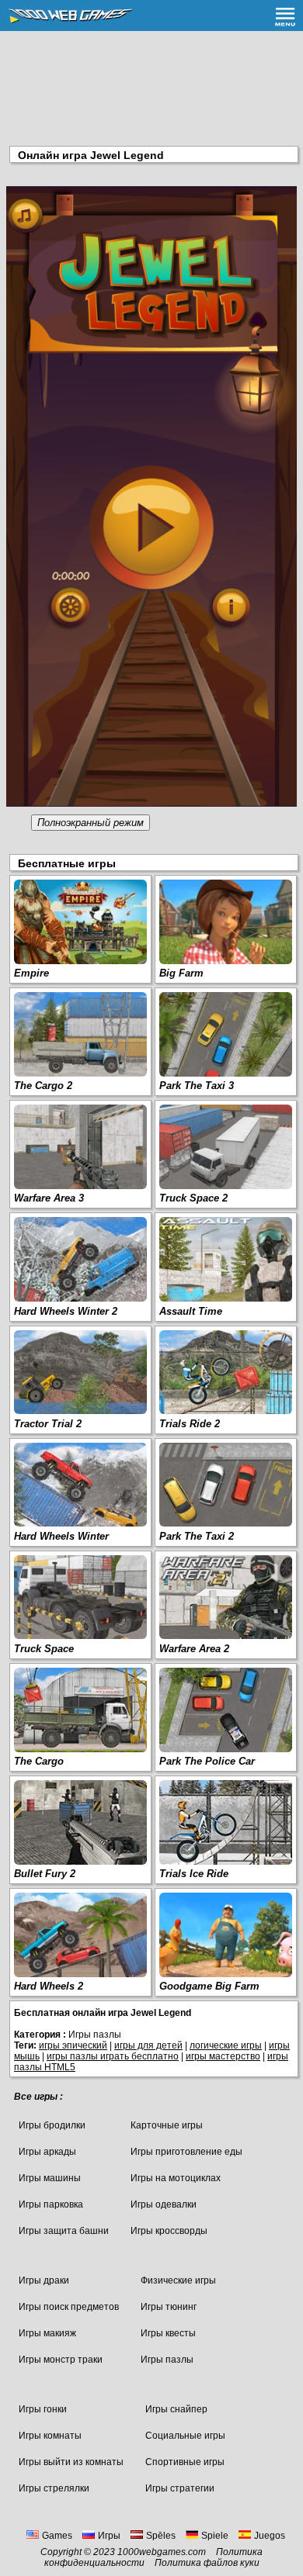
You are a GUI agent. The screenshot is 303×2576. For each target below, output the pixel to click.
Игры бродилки (52, 2125)
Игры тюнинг (169, 2307)
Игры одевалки (164, 2204)
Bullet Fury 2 (45, 1874)
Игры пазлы (167, 2360)
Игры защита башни (64, 2231)
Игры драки (44, 2280)
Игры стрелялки (54, 2488)
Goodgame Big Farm (209, 1986)
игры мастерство (223, 2056)
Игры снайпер (176, 2409)
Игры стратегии (180, 2488)
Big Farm (181, 973)
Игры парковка (51, 2204)
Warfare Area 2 (194, 1649)
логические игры (226, 2045)
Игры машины (50, 2178)
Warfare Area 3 (49, 1198)
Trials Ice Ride (194, 1874)
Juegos (270, 2536)
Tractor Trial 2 (48, 1424)
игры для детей (148, 2045)
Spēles (161, 2536)
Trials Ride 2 (190, 1424)
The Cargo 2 (43, 1086)
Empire (31, 973)
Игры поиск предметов (69, 2307)
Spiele (215, 2536)
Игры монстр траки (61, 2360)
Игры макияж (47, 2333)
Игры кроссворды (169, 2231)
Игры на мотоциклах (176, 2178)
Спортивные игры (185, 2462)
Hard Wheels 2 (49, 1986)
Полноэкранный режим (91, 823)
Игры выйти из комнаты (71, 2462)
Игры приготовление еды (186, 2152)
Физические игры (178, 2280)
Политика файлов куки (207, 2563)
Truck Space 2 (193, 1198)
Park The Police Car (207, 1761)
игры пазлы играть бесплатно (113, 2056)
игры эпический (73, 2045)
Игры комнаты (50, 2436)
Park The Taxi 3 (197, 1086)
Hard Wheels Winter (61, 1536)
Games (57, 2536)
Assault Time (191, 1311)
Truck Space (44, 1649)
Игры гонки (43, 2409)
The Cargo (39, 1761)
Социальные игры (185, 2436)
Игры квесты (168, 2333)
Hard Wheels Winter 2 (66, 1311)
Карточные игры (167, 2125)
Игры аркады (47, 2152)
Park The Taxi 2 (197, 1536)
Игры (109, 2536)
